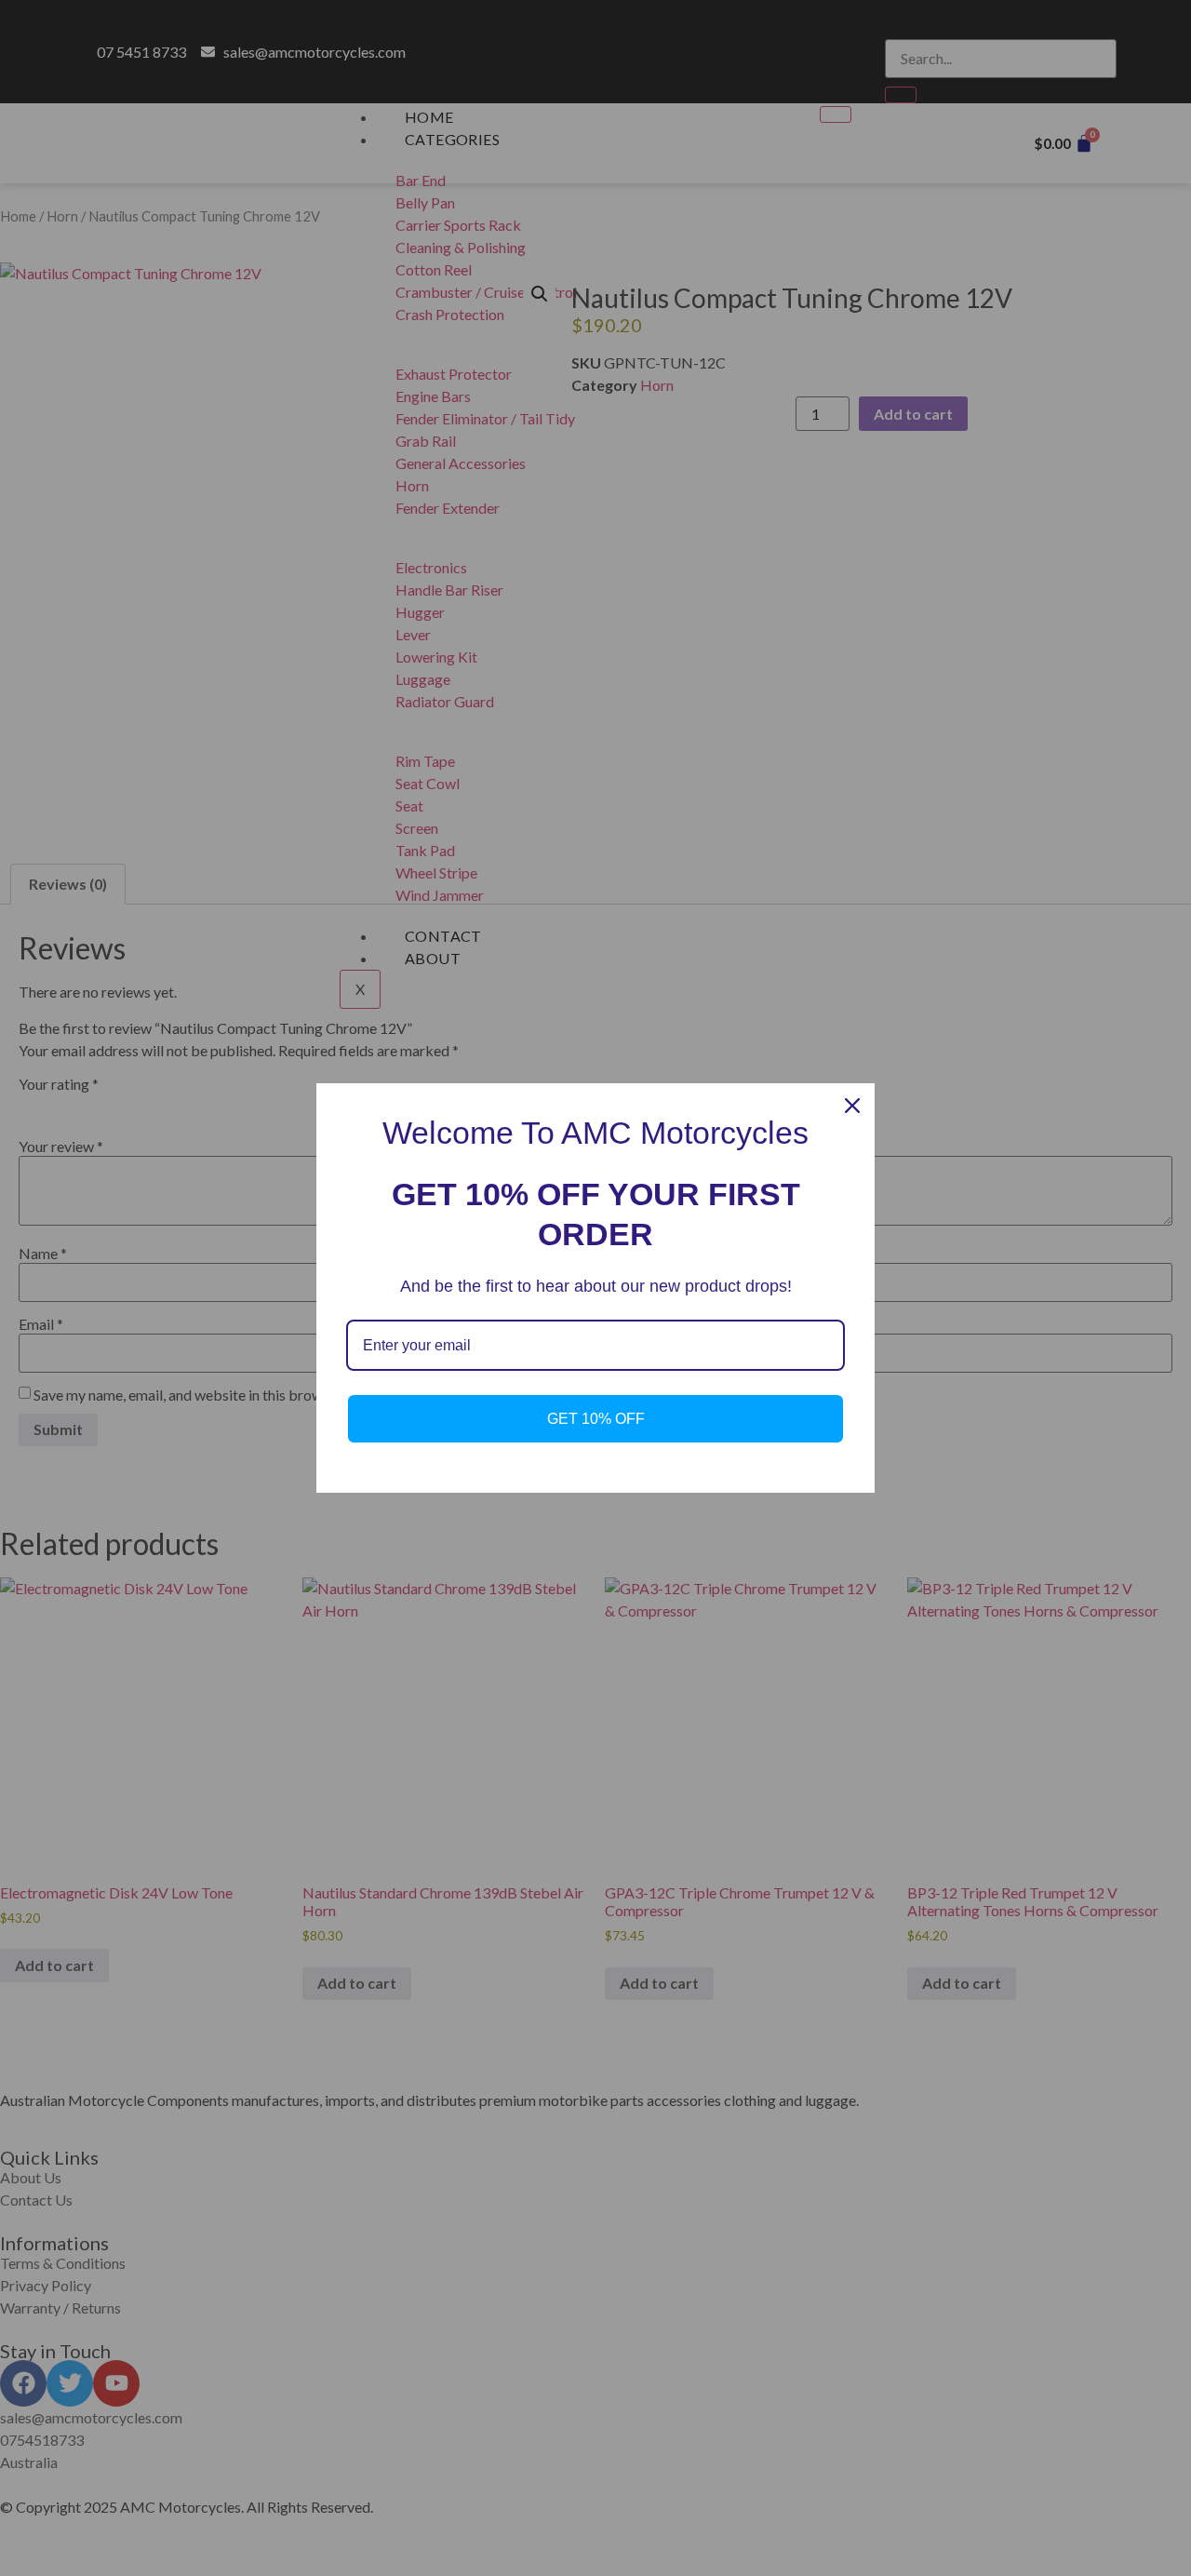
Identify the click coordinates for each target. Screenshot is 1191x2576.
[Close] (852, 1106)
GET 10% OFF (596, 1419)
